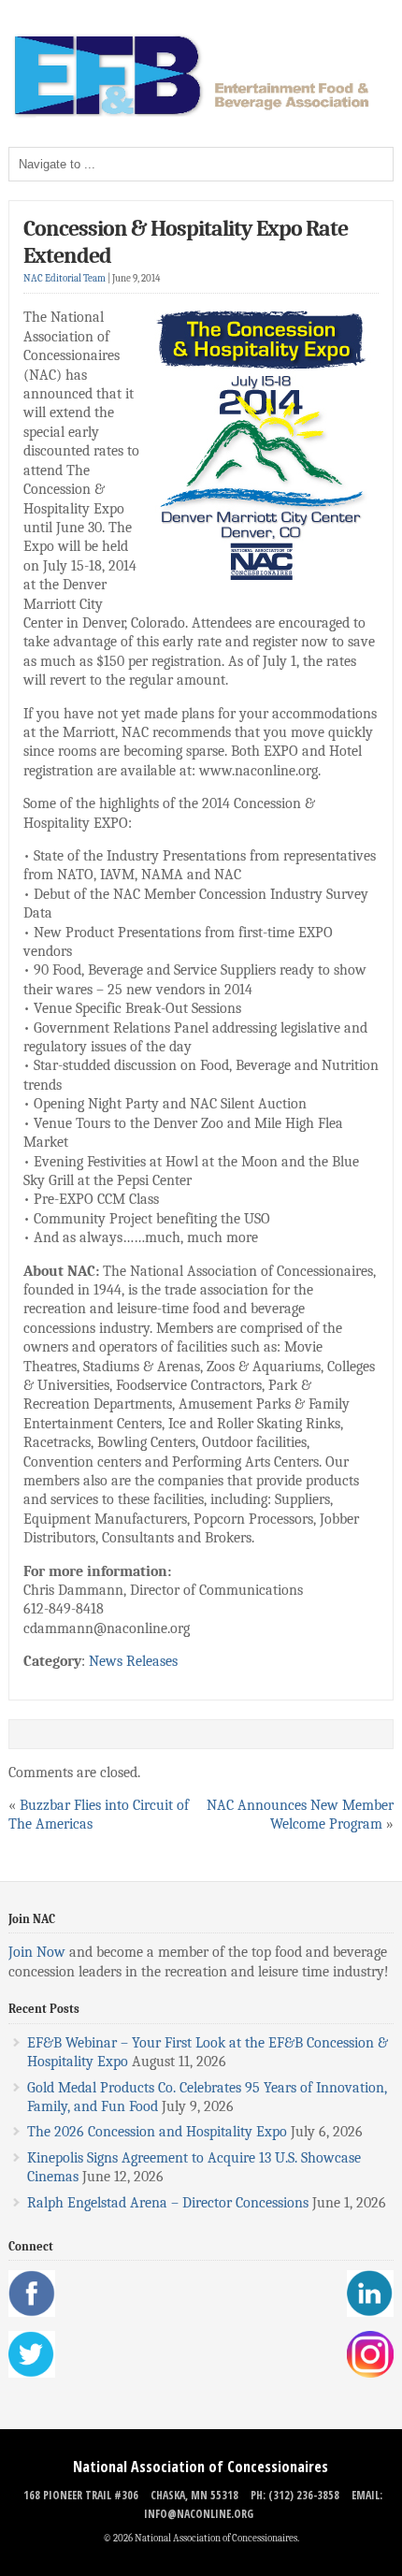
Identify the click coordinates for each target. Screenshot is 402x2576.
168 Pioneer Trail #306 (81, 2495)
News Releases (133, 1661)
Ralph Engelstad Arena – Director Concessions (168, 2203)
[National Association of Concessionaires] (201, 115)
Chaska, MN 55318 (194, 2495)
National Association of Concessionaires (201, 2467)
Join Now (37, 1952)
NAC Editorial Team (65, 278)
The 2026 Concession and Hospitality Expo (157, 2132)
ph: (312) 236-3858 (295, 2495)
